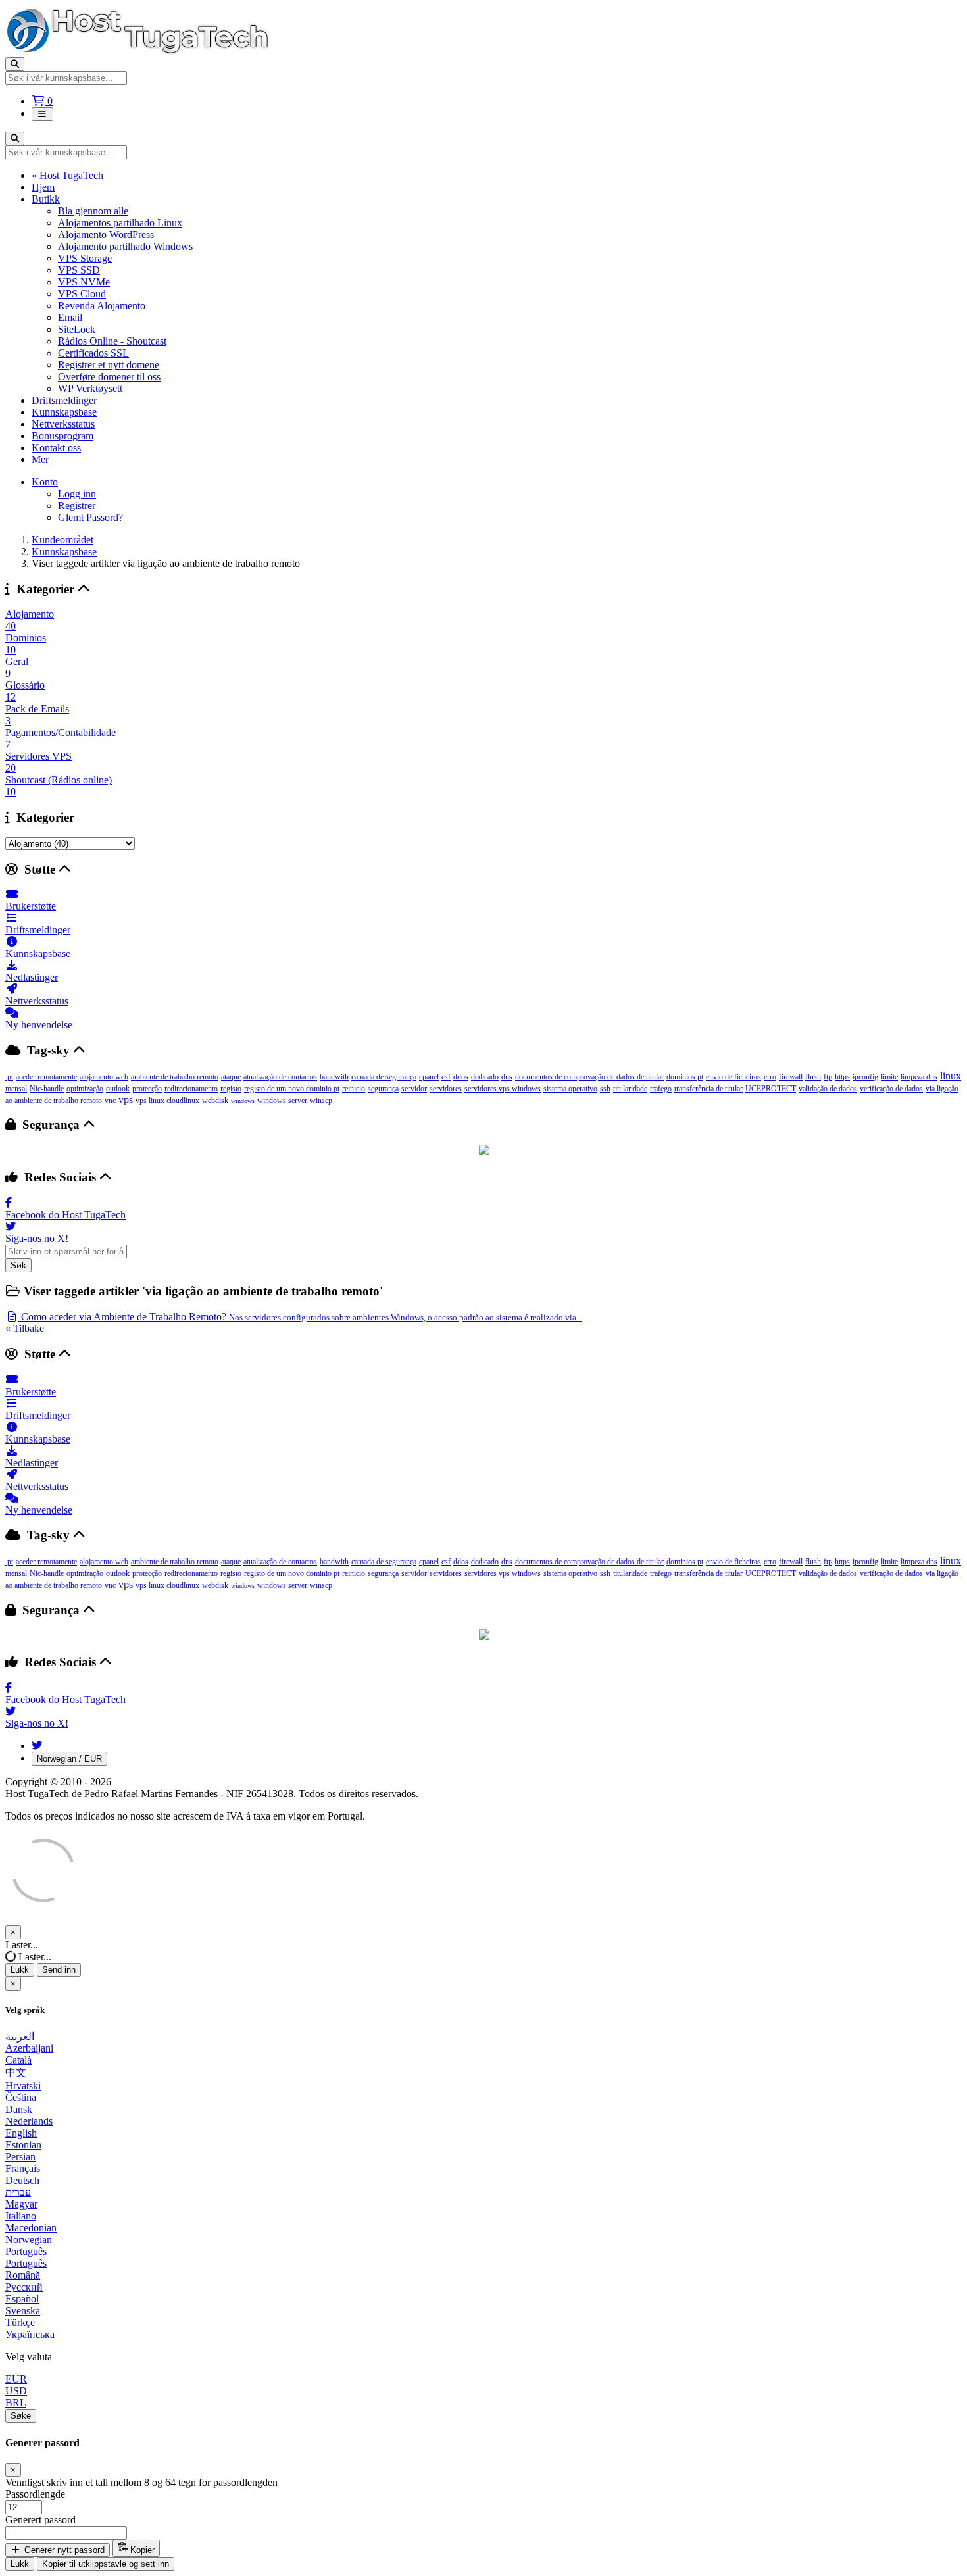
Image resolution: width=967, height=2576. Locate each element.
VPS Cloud (82, 294)
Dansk (19, 2109)
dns (507, 1077)
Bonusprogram (62, 436)
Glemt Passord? (90, 517)
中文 (16, 2072)
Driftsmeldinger (64, 400)
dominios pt (685, 1077)
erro (770, 1077)
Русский (24, 2287)
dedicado (485, 1077)
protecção (147, 1089)
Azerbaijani (29, 2048)
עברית (18, 2192)
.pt (9, 1077)
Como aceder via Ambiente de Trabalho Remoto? (300, 1317)
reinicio (354, 1089)
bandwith (334, 1077)
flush (813, 1077)
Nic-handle (47, 1089)
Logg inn (77, 494)
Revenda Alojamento (102, 306)
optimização (85, 1089)
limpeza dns (919, 1077)
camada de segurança (384, 1077)
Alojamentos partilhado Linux (120, 223)
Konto (45, 482)
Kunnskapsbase (64, 412)
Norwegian (29, 2240)
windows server (282, 1101)
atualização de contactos (280, 1077)
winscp (321, 1101)
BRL (16, 2403)
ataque (231, 1077)
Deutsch (22, 2180)
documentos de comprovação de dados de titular (589, 1077)
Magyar (21, 2204)
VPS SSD (79, 270)
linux (951, 1076)
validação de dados (828, 1089)
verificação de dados (891, 1089)
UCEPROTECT (771, 1089)
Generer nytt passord (63, 2550)
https (842, 1077)
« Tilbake (25, 1328)
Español (22, 2299)
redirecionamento (191, 1089)
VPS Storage (85, 258)
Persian (20, 2157)
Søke (21, 2416)
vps (126, 1100)
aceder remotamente (46, 1077)
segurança (383, 1089)
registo (231, 1089)
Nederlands (29, 2121)
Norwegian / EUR (69, 1759)
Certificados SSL (93, 353)
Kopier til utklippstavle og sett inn (106, 2564)
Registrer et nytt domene (109, 365)
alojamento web (104, 1077)
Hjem (43, 187)
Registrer (77, 506)
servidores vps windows (503, 1089)
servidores (446, 1089)
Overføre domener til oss (109, 377)
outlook (118, 1089)
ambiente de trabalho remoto (175, 1077)
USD (16, 2391)
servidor (414, 1089)
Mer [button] (40, 459)
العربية (20, 2036)
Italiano (21, 2216)
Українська (30, 2334)
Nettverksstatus (63, 424)
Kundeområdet (62, 540)
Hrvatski (23, 2086)
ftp (828, 1077)
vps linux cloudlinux (167, 1101)
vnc (110, 1101)
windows (243, 1101)
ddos (461, 1077)
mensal (16, 1089)
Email (70, 317)
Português (26, 2251)
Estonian (23, 2145)
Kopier (141, 2550)
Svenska (23, 2311)
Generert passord (40, 2520)
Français (23, 2168)
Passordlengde (35, 2494)
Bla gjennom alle (93, 211)
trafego (661, 1089)
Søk (18, 1265)
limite (889, 1077)
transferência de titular (708, 1089)
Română (23, 2275)
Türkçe (20, 2322)
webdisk (215, 1101)
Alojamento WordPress (106, 235)
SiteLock (77, 329)
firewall (791, 1077)
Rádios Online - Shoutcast (112, 341)
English (21, 2133)
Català (18, 2060)
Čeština (21, 2097)
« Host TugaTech (67, 175)
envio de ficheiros (733, 1077)
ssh (605, 1089)
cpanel (429, 1077)
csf (446, 1077)
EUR (16, 2379)
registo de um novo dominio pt (292, 1089)
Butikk (46, 199)
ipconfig (865, 1077)
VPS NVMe (84, 282)
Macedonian (31, 2228)
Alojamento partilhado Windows (125, 246)
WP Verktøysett (90, 388)
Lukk (20, 1970)
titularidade (630, 1089)
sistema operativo (570, 1089)
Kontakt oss (56, 448)
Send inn (59, 1970)
